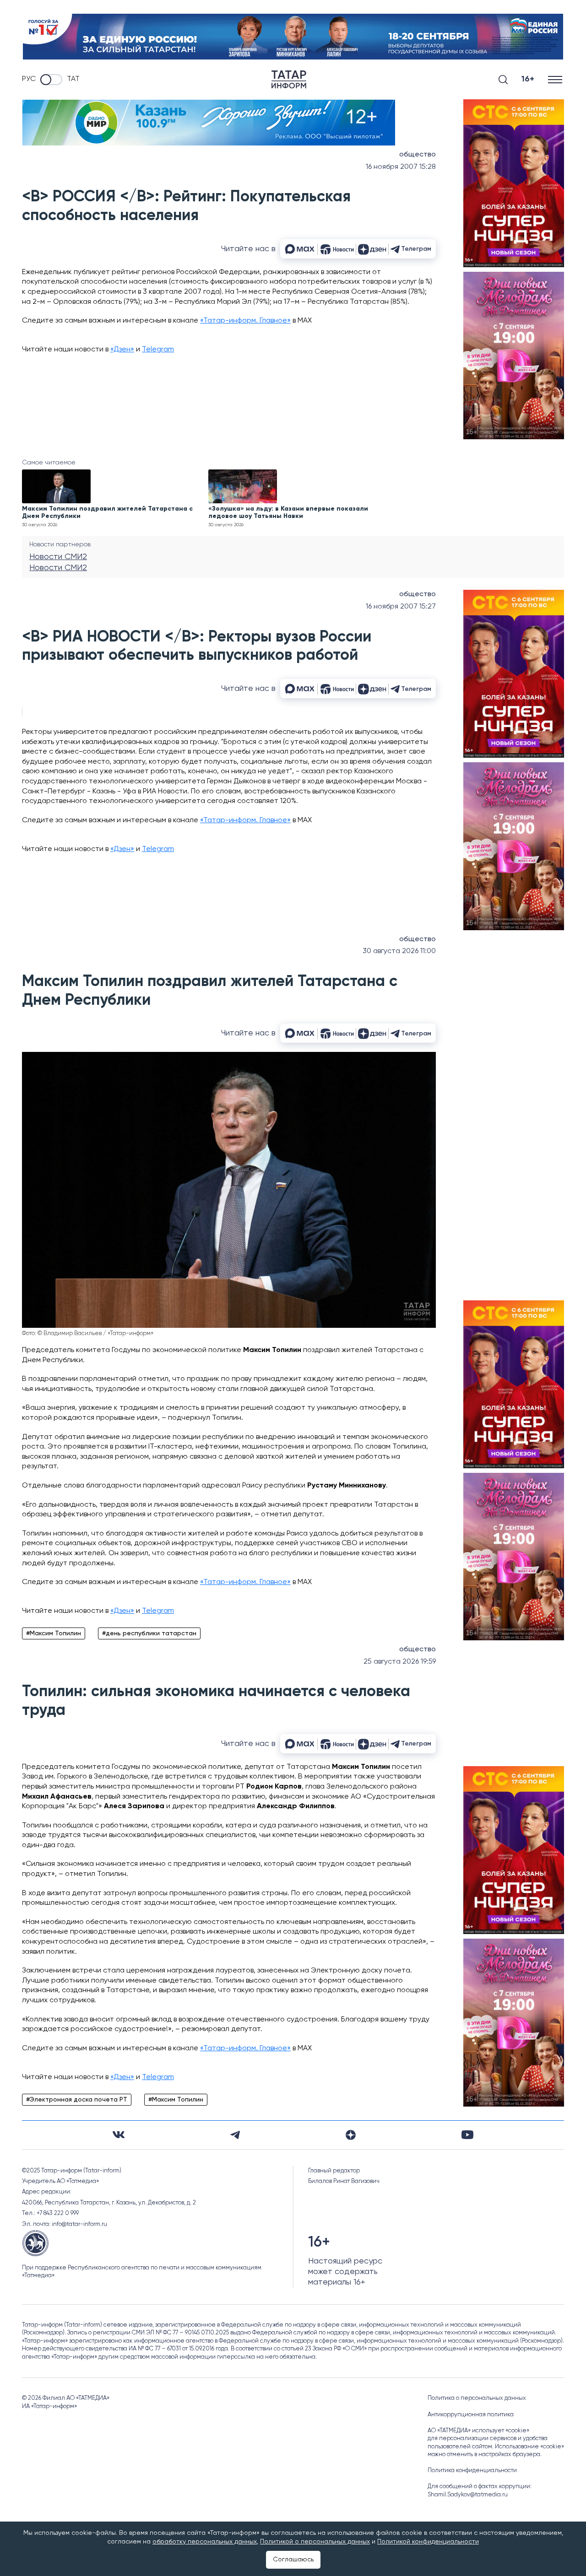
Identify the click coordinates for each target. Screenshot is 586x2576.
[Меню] (556, 79)
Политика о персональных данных (477, 2398)
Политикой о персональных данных (315, 2542)
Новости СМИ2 (58, 557)
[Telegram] (235, 2135)
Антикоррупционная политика (471, 2415)
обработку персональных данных (205, 2542)
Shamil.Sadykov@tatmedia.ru (468, 2495)
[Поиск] (503, 80)
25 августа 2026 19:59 (400, 1662)
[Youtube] (467, 2135)
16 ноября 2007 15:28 (401, 167)
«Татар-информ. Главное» (245, 321)
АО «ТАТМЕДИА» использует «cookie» (478, 2431)
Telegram (158, 350)
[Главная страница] (289, 79)
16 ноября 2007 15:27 (401, 607)
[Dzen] (351, 2135)
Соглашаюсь (293, 2560)
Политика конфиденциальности (472, 2471)
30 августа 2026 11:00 (399, 951)
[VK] (119, 2135)
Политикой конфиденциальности (428, 2542)
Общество (418, 155)
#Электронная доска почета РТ (77, 2100)
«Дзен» (122, 350)
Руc (29, 79)
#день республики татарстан (149, 1633)
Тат (73, 79)
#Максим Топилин (54, 1633)
